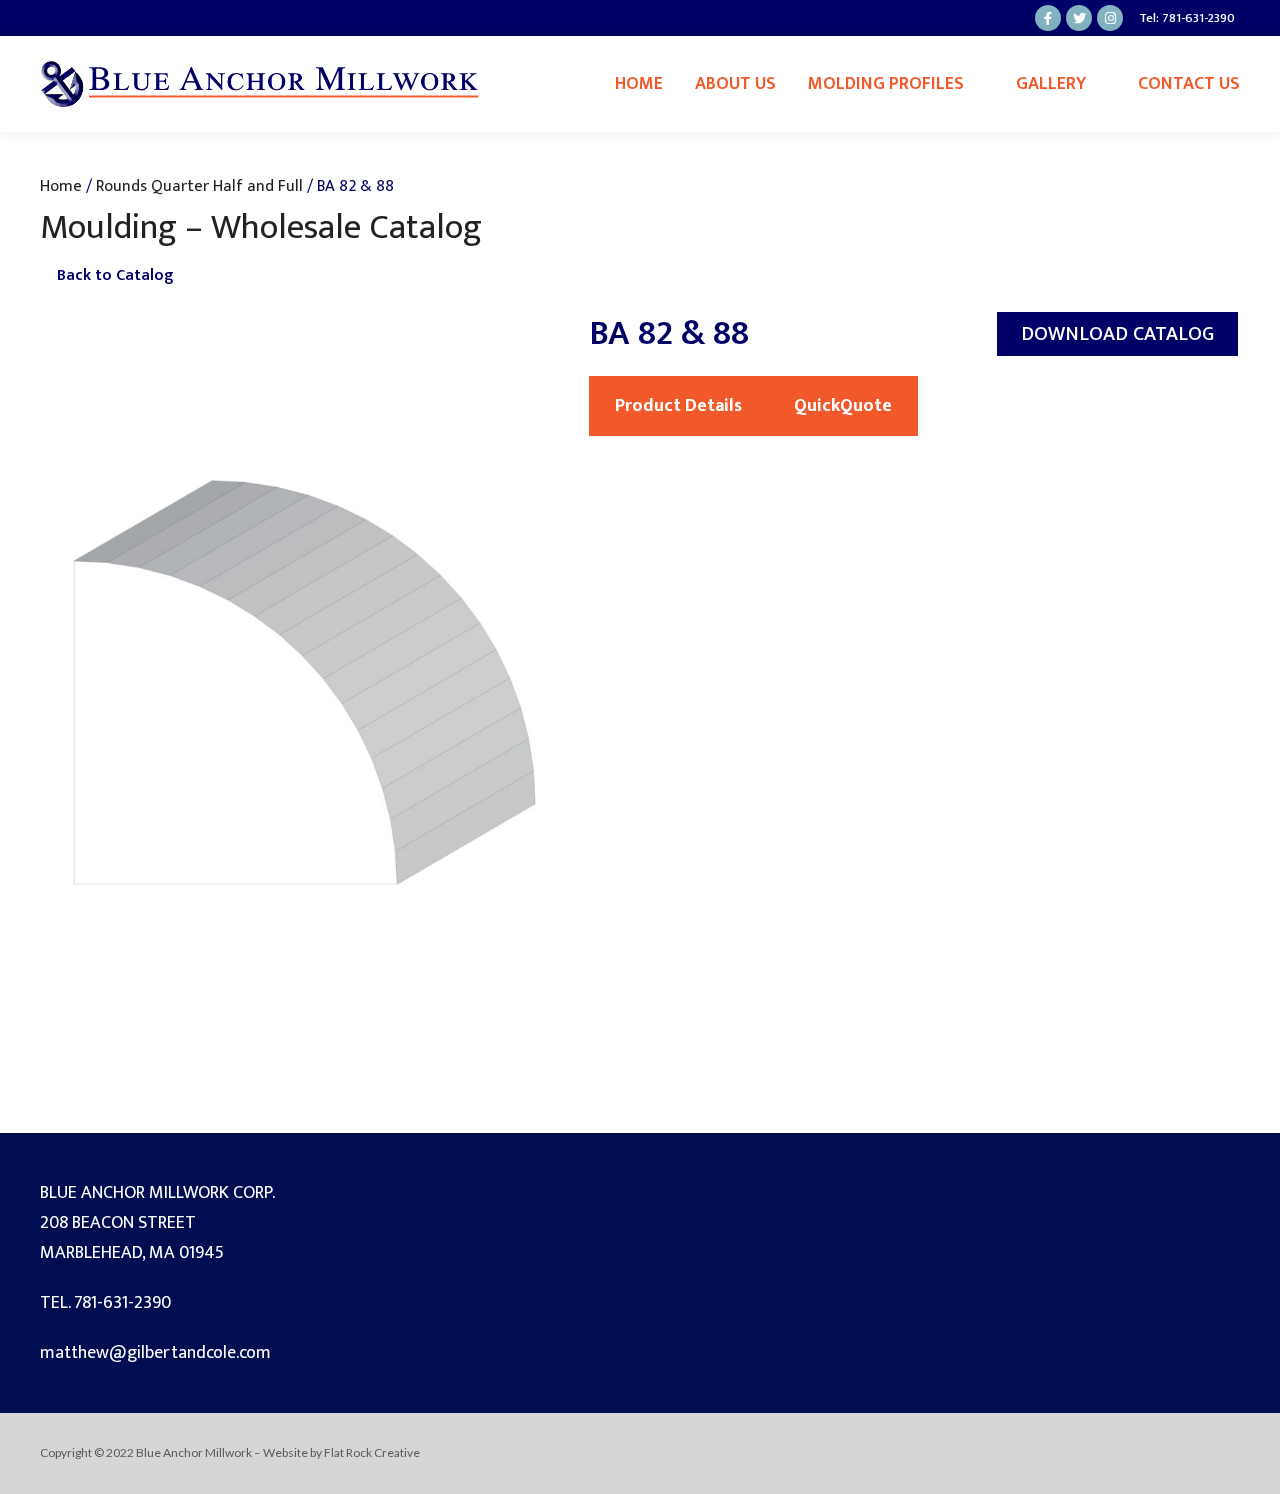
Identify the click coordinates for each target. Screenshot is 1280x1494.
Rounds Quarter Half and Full (199, 186)
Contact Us (1189, 84)
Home (639, 84)
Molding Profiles (886, 84)
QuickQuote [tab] (843, 406)
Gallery (1051, 84)
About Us (735, 84)
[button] (1117, 334)
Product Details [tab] (678, 406)
